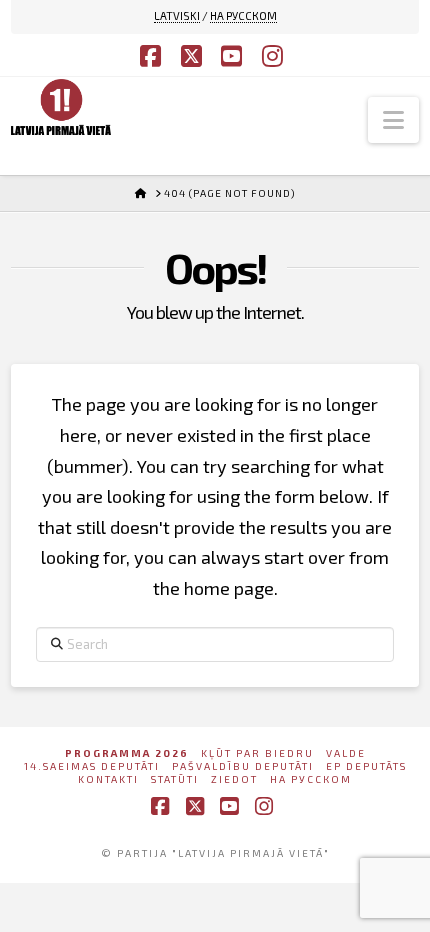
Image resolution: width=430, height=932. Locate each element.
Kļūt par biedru (257, 753)
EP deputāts (366, 766)
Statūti (175, 779)
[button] (393, 120)
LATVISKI (177, 15)
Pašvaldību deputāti (243, 766)
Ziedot (234, 779)
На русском (311, 779)
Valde (346, 753)
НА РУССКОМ (243, 15)
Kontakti (108, 779)
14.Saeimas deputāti (92, 766)
